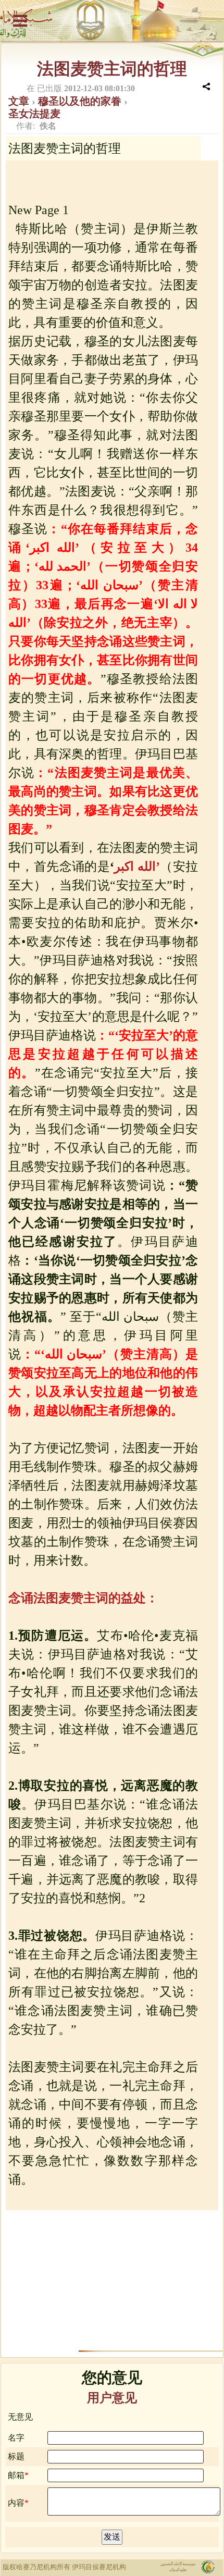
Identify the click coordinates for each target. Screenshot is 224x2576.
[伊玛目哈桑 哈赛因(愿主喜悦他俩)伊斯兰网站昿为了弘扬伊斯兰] (112, 21)
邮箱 (16, 2475)
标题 (16, 2456)
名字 (16, 2438)
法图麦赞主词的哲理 (112, 69)
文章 (20, 101)
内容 (16, 2503)
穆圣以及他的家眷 (81, 101)
